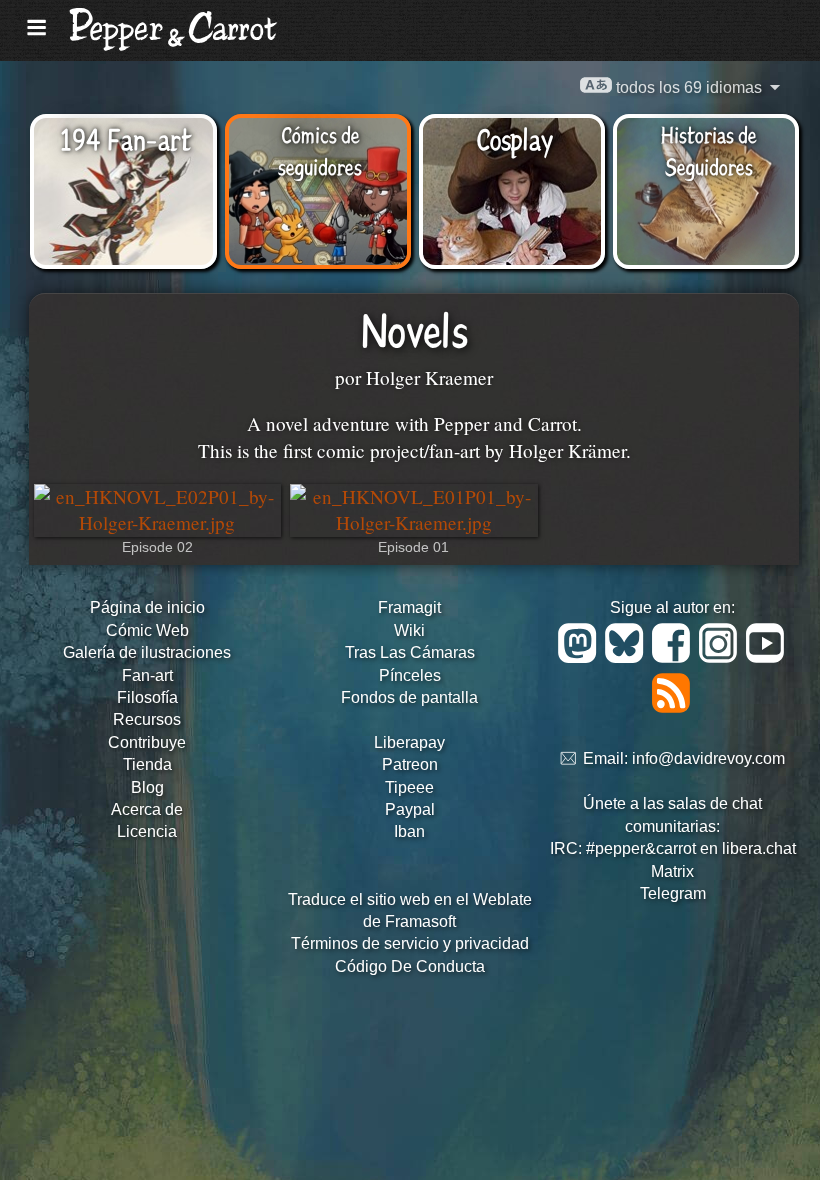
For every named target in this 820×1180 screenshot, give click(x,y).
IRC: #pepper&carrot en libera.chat (673, 848)
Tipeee (409, 787)
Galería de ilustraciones (147, 652)
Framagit (409, 607)
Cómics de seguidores (320, 150)
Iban (409, 831)
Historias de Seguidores (709, 150)
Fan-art (147, 675)
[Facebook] (674, 657)
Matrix (672, 871)
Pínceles (410, 675)
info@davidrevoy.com (708, 759)
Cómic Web (147, 630)
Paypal (410, 809)
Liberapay (409, 742)
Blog (147, 787)
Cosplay (514, 138)
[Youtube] (766, 657)
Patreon (410, 764)
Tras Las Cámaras (410, 652)
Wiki (409, 630)
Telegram (673, 893)
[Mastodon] (580, 657)
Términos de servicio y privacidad (410, 943)
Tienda (147, 764)
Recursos (147, 719)
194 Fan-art (125, 138)
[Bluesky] (627, 657)
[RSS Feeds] (672, 707)
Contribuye (147, 742)
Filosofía (147, 697)
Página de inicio (147, 607)
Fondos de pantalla (409, 697)
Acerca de (147, 809)
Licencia (147, 831)
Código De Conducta (410, 966)
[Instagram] (721, 657)
